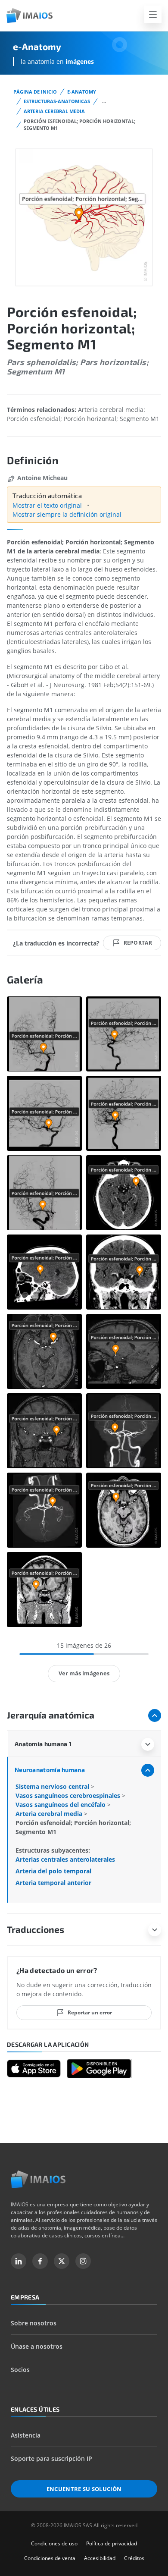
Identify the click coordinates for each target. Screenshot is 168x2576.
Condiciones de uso (54, 2543)
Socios (20, 2370)
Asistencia (26, 2435)
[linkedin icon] (19, 2261)
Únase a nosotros (37, 2346)
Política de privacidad (112, 2543)
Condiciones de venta (50, 2558)
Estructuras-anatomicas (57, 101)
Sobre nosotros (34, 2323)
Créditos (134, 2558)
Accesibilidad (100, 2558)
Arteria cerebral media (54, 111)
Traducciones (36, 1929)
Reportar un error (90, 2012)
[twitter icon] (62, 2261)
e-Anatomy (82, 92)
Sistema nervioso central (53, 1786)
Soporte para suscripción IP (51, 2458)
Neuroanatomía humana (50, 1770)
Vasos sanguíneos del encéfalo (61, 1805)
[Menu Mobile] (153, 14)
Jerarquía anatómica (51, 1715)
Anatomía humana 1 (43, 1744)
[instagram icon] (83, 2261)
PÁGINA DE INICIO (35, 92)
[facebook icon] (40, 2261)
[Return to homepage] (38, 2179)
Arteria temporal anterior (53, 1883)
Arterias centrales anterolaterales (65, 1859)
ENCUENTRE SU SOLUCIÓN (84, 2489)
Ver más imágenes (84, 1673)
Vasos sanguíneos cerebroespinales (69, 1795)
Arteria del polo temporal (53, 1871)
